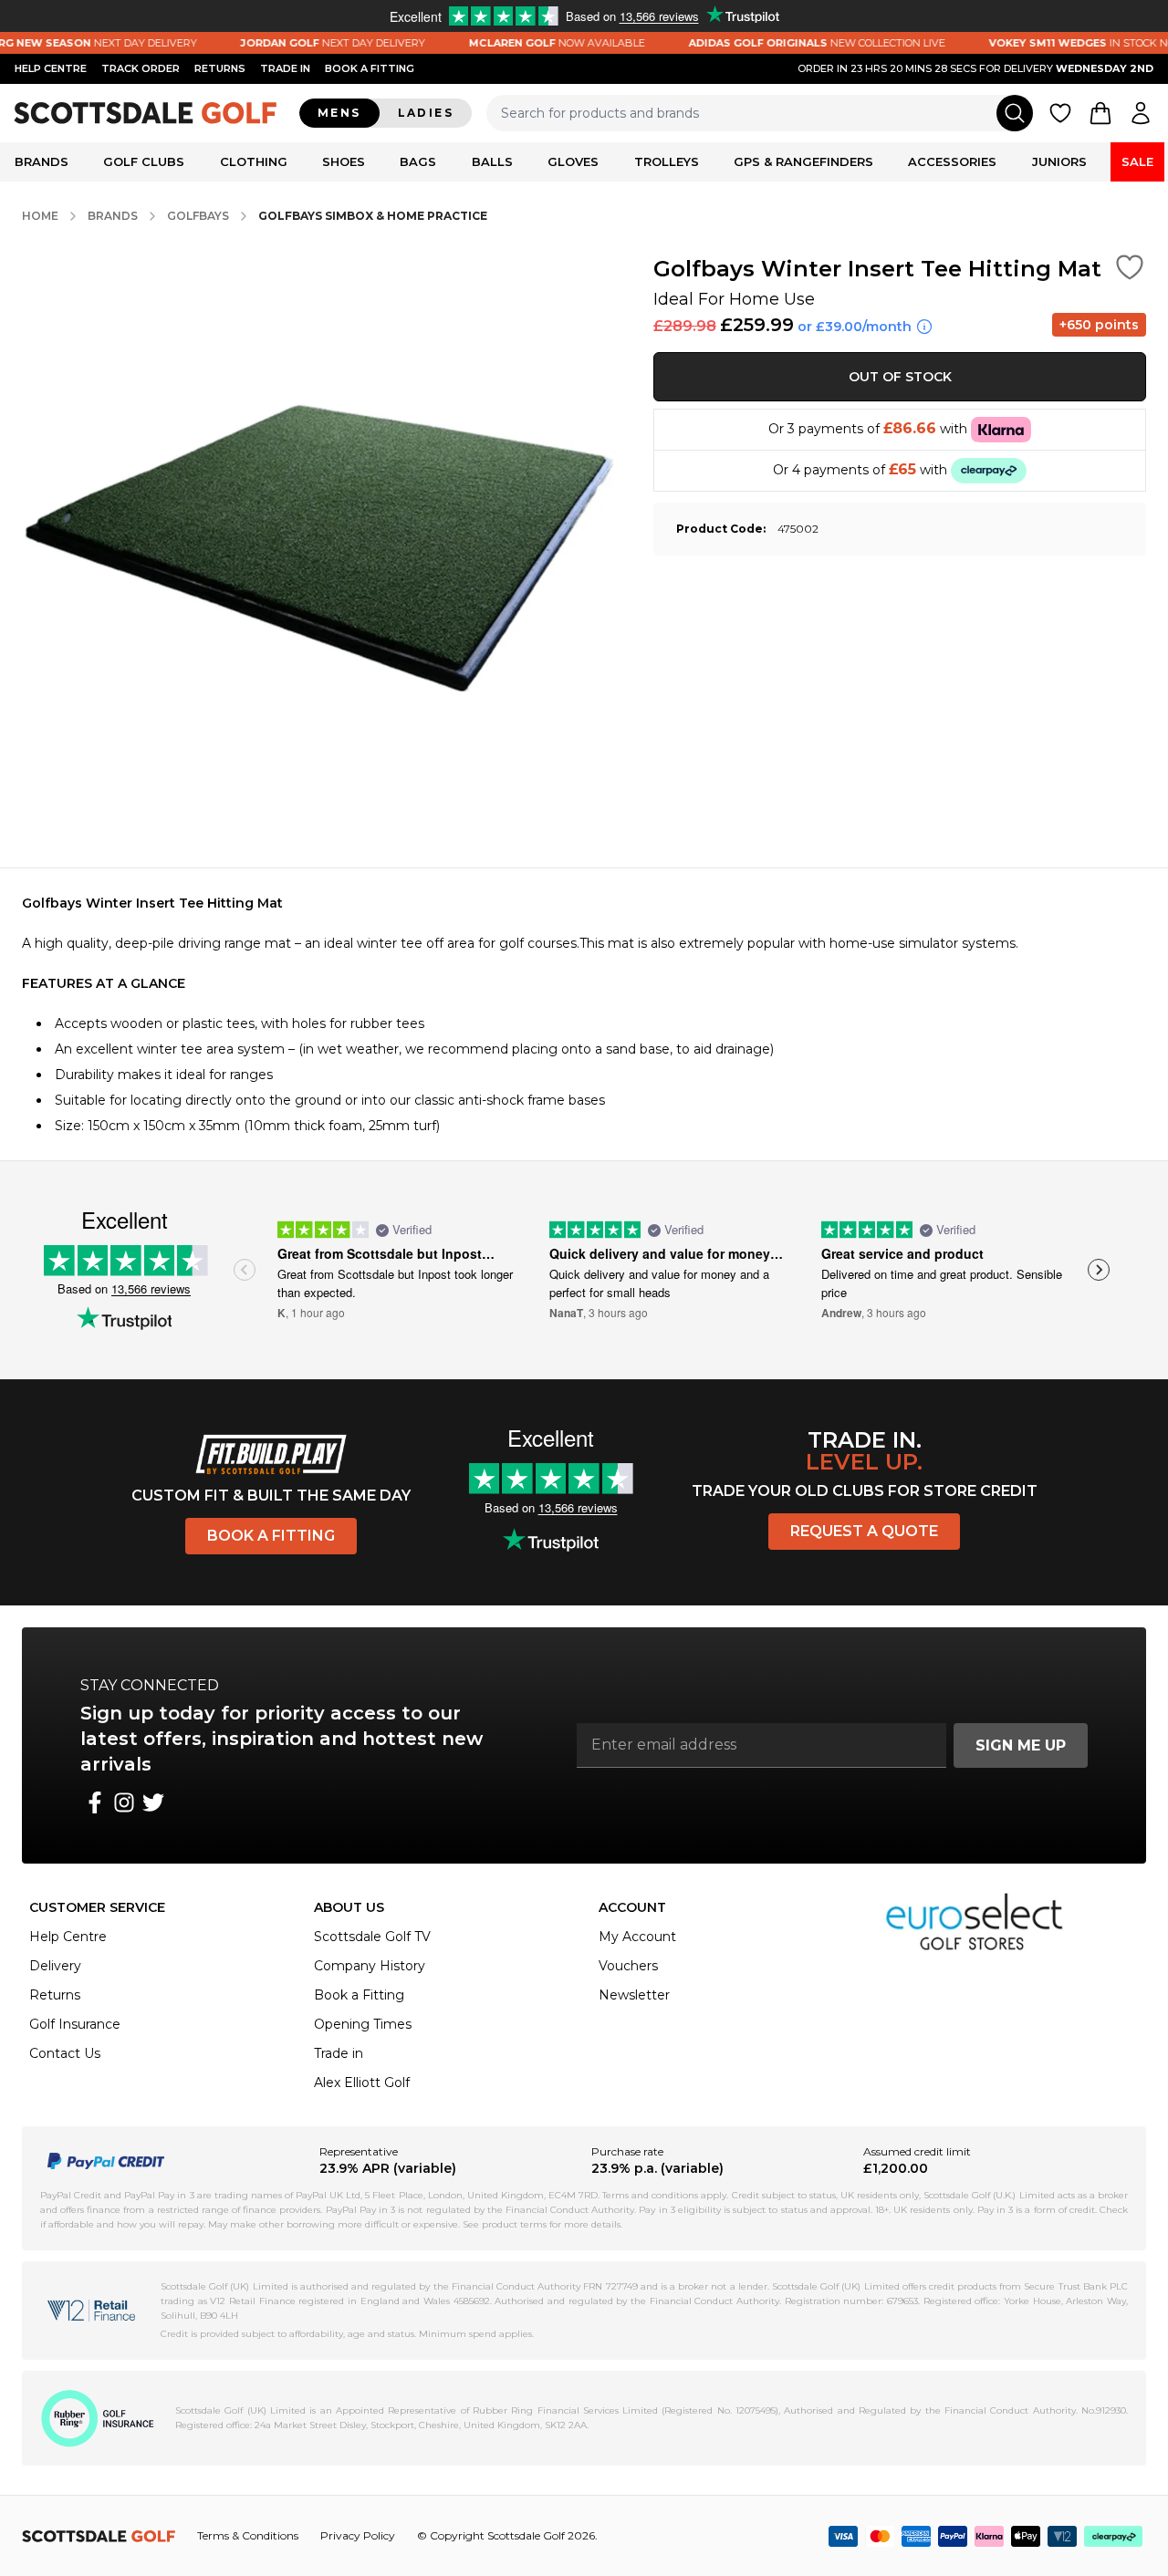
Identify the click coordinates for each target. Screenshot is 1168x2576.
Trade (285, 68)
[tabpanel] (584, 1014)
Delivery (55, 1966)
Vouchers (628, 1966)
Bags (418, 161)
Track (141, 68)
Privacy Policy (358, 2535)
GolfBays (198, 216)
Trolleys (667, 161)
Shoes (344, 161)
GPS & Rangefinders (803, 161)
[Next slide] (1099, 1270)
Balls (492, 161)
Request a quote (864, 1531)
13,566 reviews (151, 1288)
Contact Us (65, 2053)
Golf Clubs (144, 161)
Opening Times (363, 2024)
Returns (220, 68)
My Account (637, 1937)
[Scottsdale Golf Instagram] (124, 1802)
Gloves (573, 161)
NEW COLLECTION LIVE (793, 43)
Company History (370, 1966)
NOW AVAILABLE (532, 43)
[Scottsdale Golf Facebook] (95, 1802)
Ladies (426, 113)
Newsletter (634, 1995)
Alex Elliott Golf (362, 2083)
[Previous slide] (245, 1270)
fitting (370, 68)
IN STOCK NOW (1063, 43)
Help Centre (68, 1937)
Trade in (339, 2053)
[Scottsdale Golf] (146, 113)
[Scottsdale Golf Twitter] (153, 1802)
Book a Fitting (271, 1536)
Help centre (51, 68)
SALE (1137, 161)
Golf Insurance (75, 2024)
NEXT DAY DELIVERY (308, 43)
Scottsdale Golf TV (372, 1937)
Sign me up (1021, 1745)
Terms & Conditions (248, 2535)
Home (40, 216)
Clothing (254, 161)
